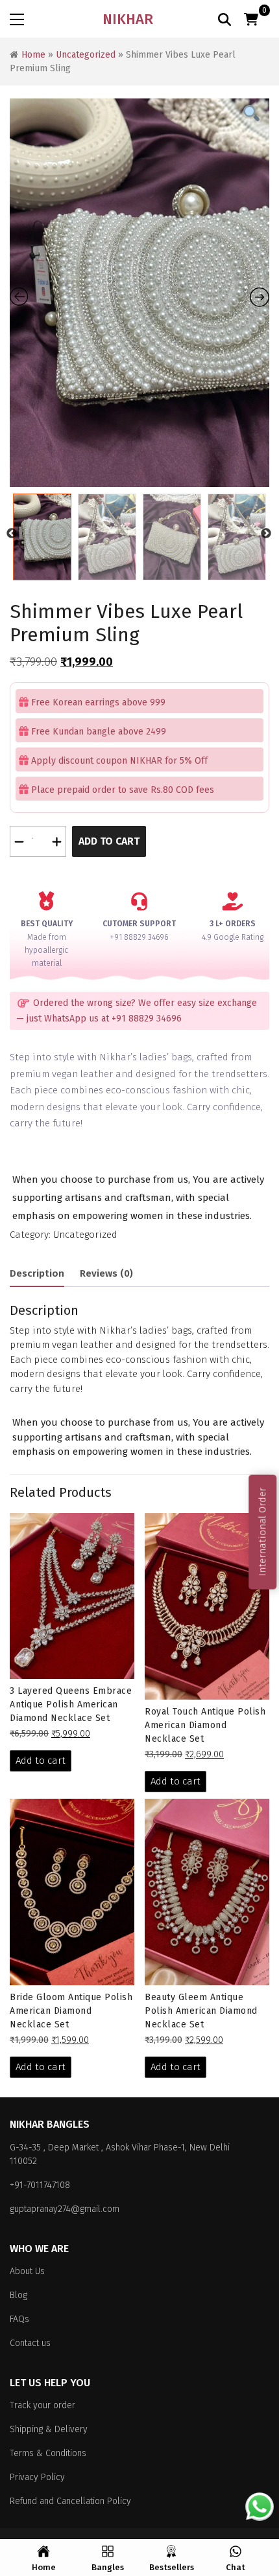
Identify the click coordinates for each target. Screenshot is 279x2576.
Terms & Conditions (48, 2453)
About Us (27, 2271)
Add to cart (109, 841)
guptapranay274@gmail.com (65, 2209)
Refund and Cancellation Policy (70, 2501)
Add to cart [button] (41, 1761)
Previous (12, 534)
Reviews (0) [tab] (106, 1273)
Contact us (30, 2343)
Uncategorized (86, 55)
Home (33, 55)
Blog (18, 2295)
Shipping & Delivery (49, 2429)
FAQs (19, 2319)
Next (266, 534)
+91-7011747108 (40, 2185)
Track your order (42, 2405)
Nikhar (128, 19)
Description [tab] (37, 1273)
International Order (262, 1532)
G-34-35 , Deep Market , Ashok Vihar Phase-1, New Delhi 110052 (120, 2154)
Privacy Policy (37, 2477)
